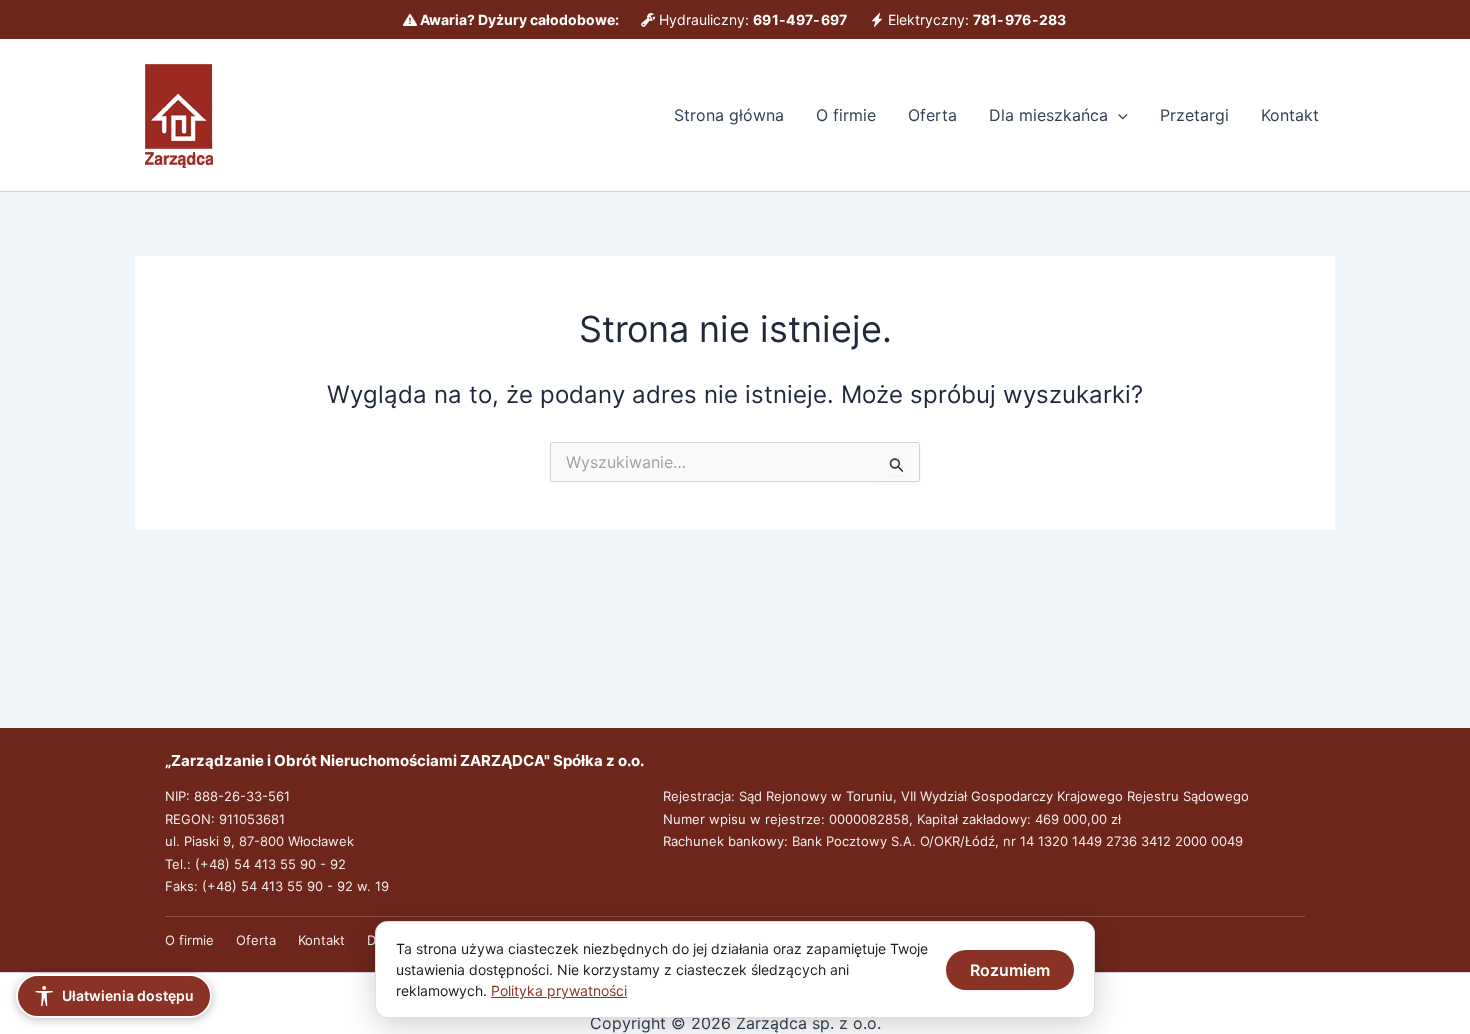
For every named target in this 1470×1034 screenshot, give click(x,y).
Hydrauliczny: (751, 19)
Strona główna (729, 115)
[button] (1118, 115)
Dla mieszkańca (1048, 115)
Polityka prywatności (559, 990)
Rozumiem (1010, 970)
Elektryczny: (975, 19)
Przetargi (1194, 115)
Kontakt (1290, 115)
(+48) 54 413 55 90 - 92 (270, 864)
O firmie (846, 115)
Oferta (932, 115)
